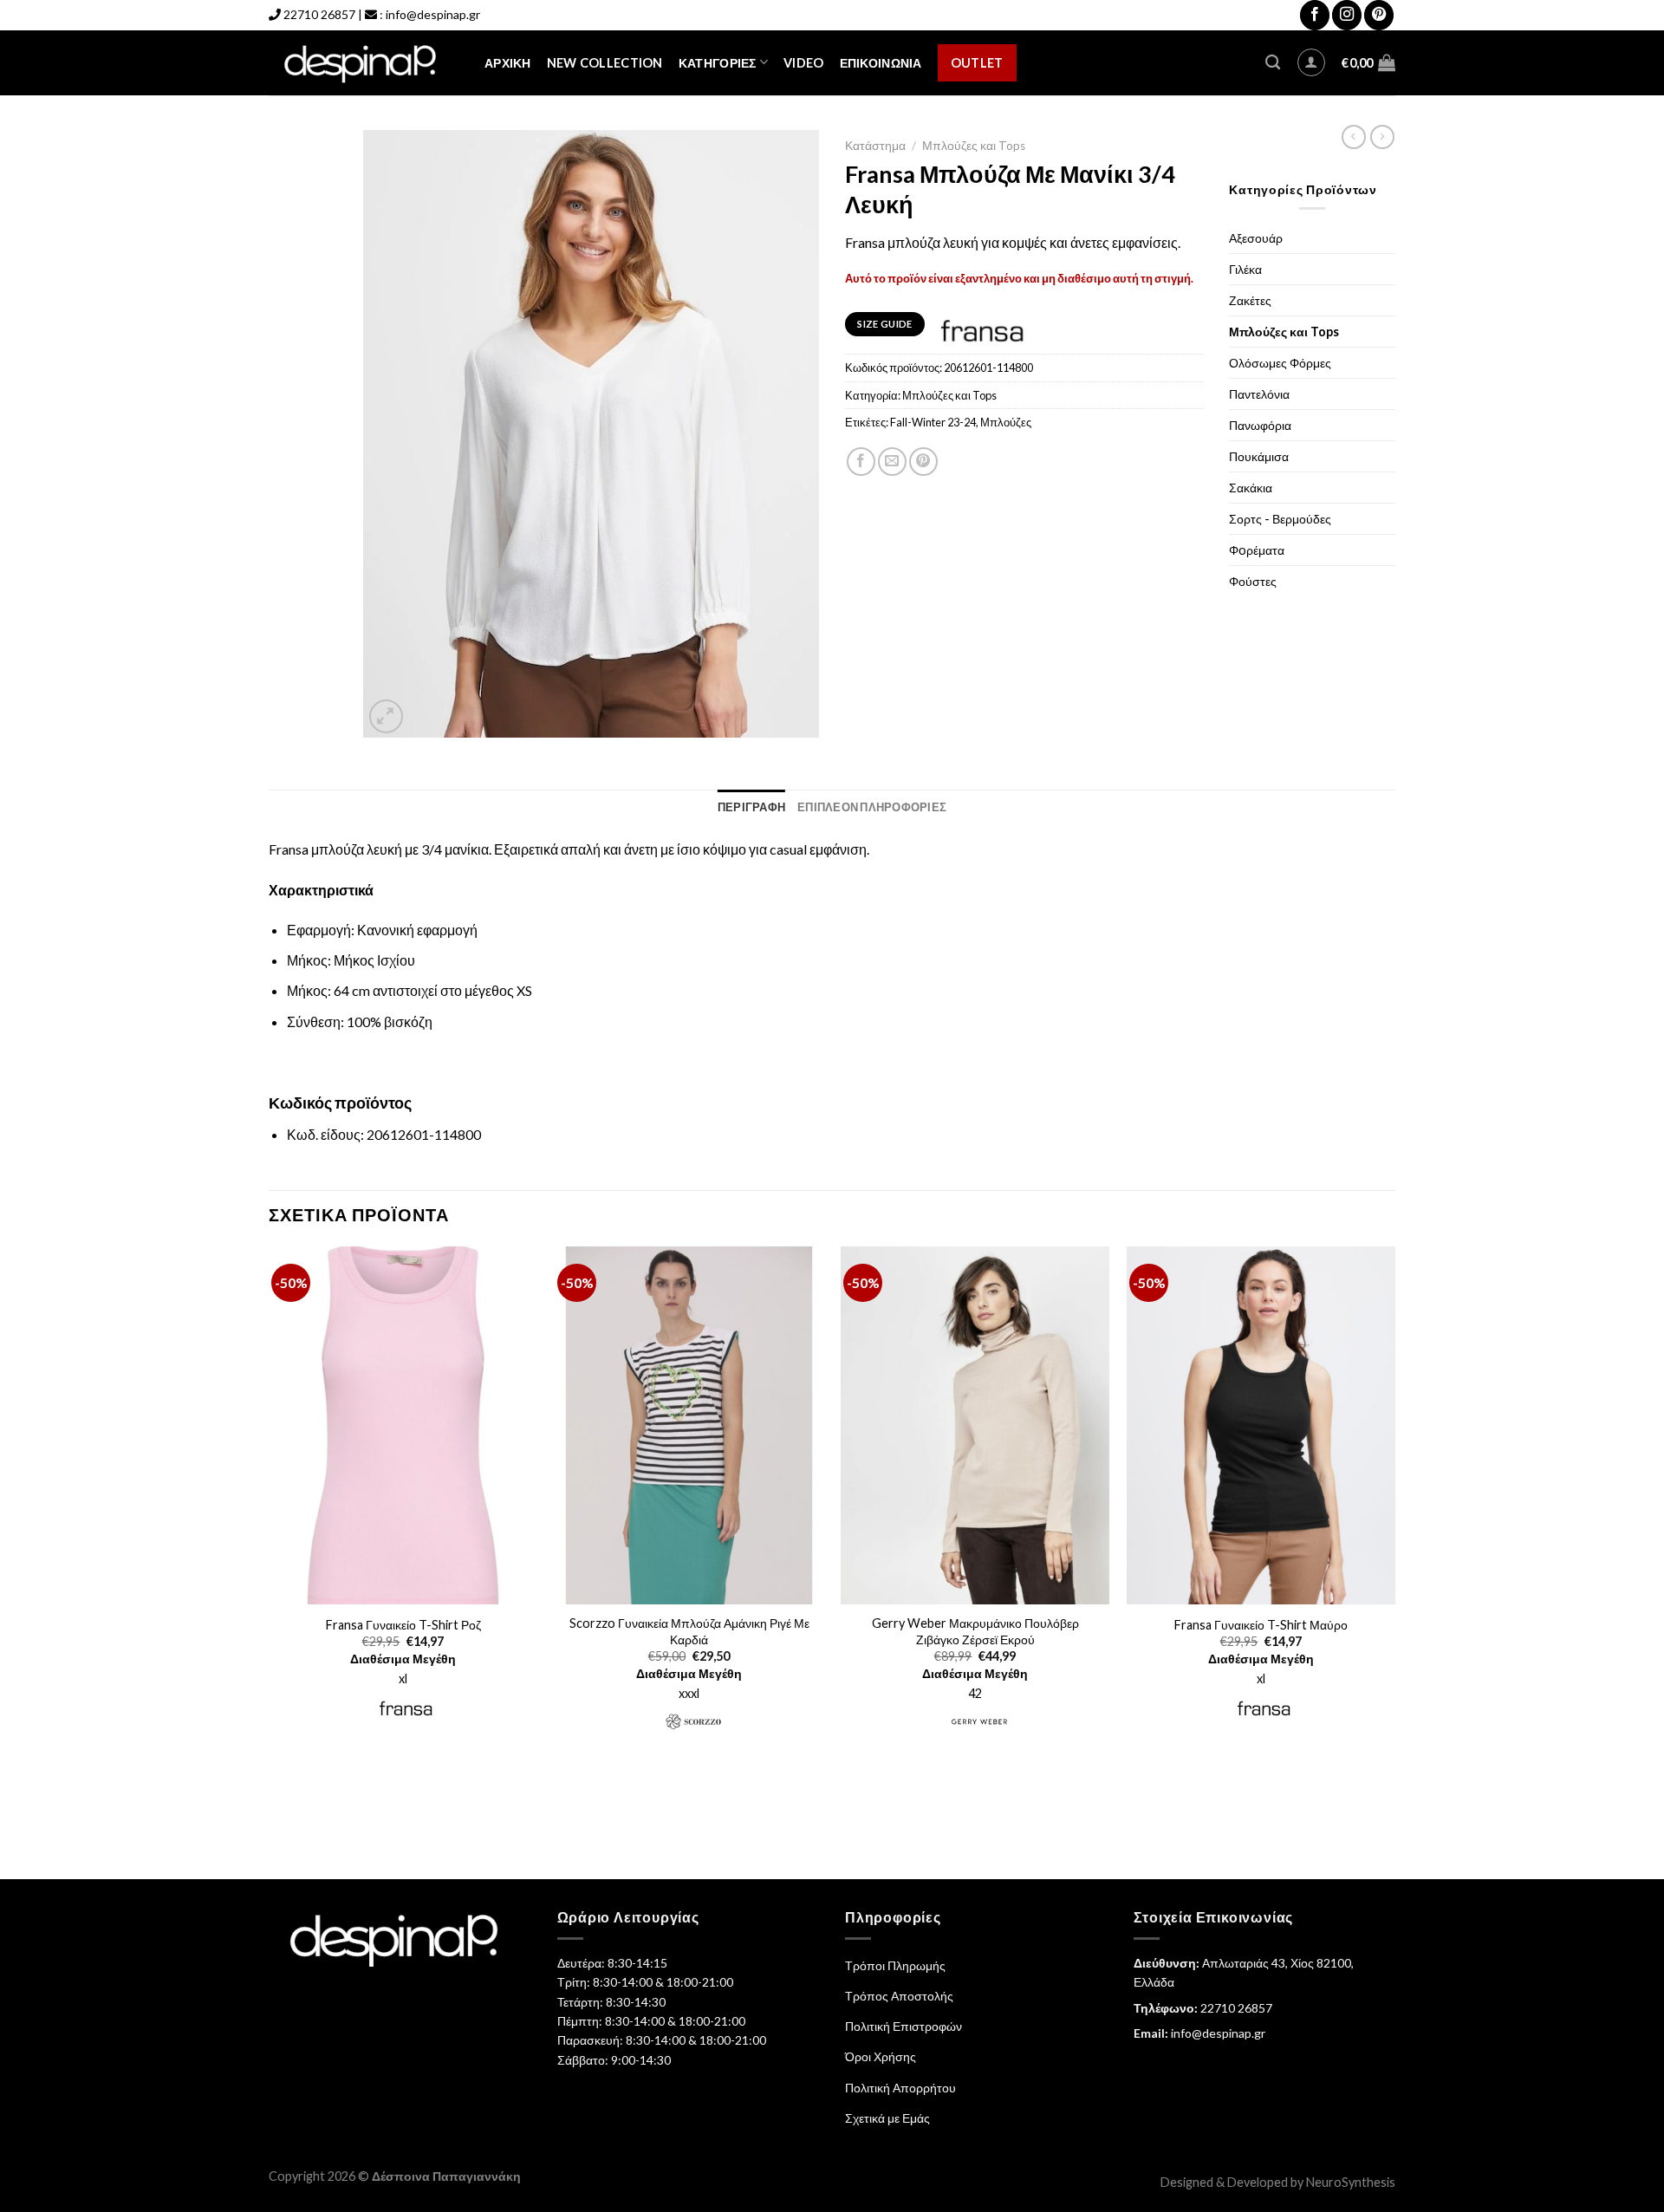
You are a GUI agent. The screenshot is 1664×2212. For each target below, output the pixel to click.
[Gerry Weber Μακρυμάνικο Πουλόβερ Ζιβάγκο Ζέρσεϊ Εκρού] (975, 1426)
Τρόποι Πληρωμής (895, 1965)
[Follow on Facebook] (1315, 15)
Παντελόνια (1259, 394)
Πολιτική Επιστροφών (903, 2026)
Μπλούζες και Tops (974, 146)
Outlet (977, 63)
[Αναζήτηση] (1273, 63)
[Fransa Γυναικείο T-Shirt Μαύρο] (1261, 1426)
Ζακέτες (1250, 300)
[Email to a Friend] (892, 462)
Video (803, 63)
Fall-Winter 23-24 (933, 422)
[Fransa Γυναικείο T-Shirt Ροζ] (403, 1426)
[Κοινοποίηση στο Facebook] (861, 462)
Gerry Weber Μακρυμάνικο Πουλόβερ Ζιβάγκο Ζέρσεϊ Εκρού (975, 1631)
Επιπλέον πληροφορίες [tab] (872, 807)
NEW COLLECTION (605, 63)
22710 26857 (319, 14)
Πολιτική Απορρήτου (900, 2088)
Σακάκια (1251, 488)
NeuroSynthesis (1351, 2182)
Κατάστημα (875, 146)
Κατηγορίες (718, 63)
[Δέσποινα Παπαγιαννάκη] (364, 63)
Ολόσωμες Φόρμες (1280, 363)
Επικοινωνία (881, 63)
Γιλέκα (1245, 269)
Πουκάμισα (1259, 456)
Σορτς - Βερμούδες (1280, 519)
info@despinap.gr (433, 14)
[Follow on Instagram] (1347, 15)
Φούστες (1253, 581)
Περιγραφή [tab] (751, 807)
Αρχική (508, 63)
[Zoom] (386, 716)
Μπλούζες (1006, 422)
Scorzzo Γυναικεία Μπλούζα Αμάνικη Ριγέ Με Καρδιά (689, 1631)
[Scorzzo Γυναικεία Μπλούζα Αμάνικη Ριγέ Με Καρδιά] (689, 1426)
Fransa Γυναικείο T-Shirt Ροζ (403, 1625)
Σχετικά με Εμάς (887, 2118)
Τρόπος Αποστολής (899, 1996)
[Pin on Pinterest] (923, 462)
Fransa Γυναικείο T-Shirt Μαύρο (1261, 1625)
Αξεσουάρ (1256, 238)
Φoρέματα (1257, 550)
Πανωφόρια (1260, 425)
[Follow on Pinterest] (1379, 15)
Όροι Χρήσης (881, 2056)
